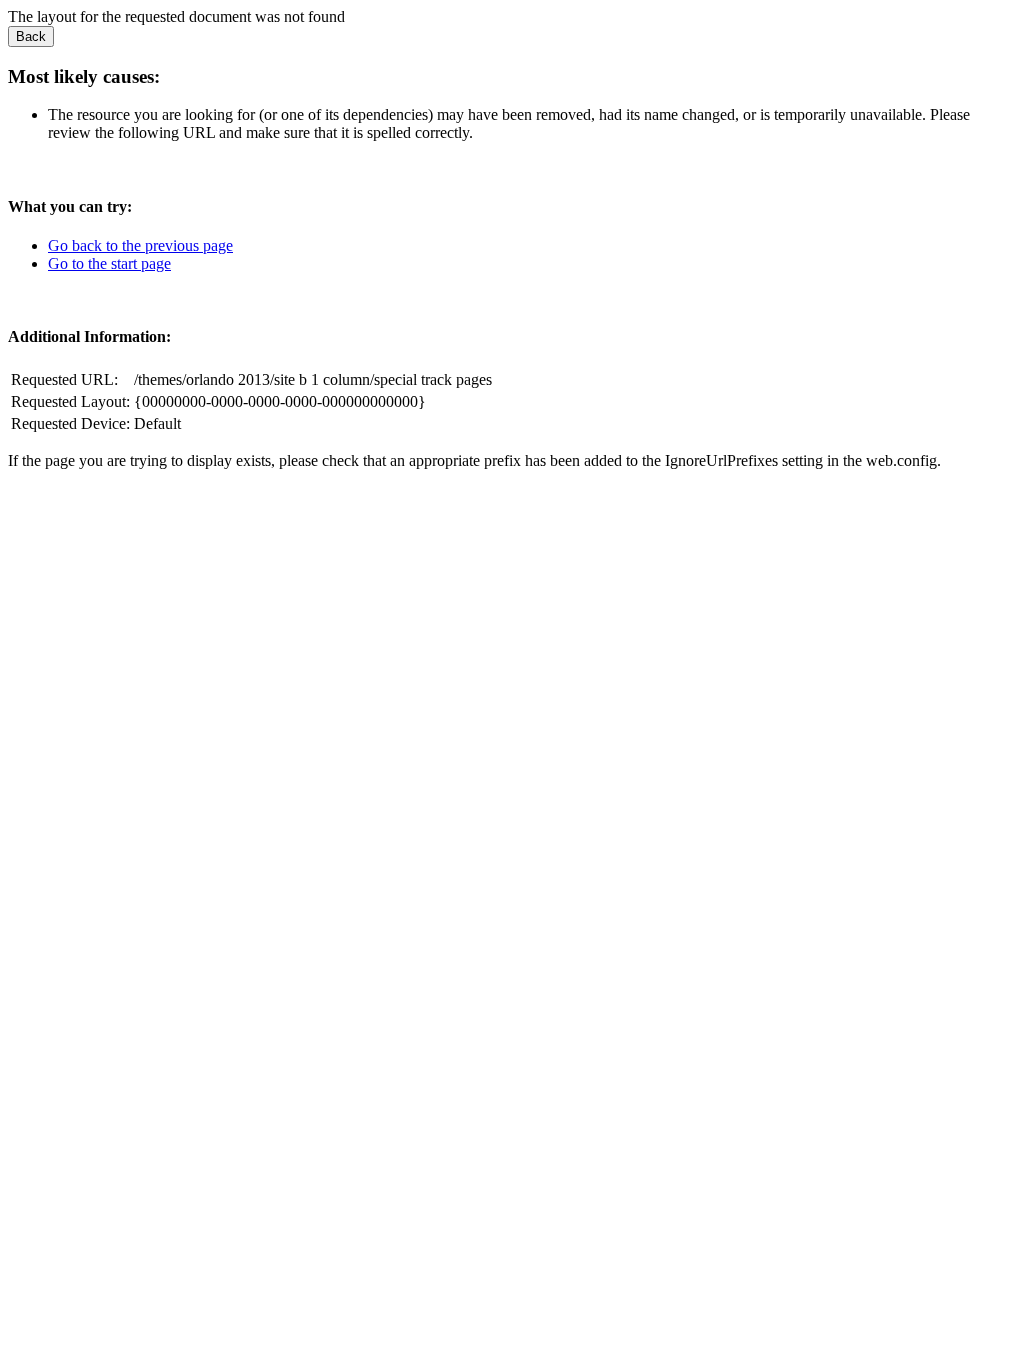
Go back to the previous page (140, 245)
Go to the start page (109, 263)
